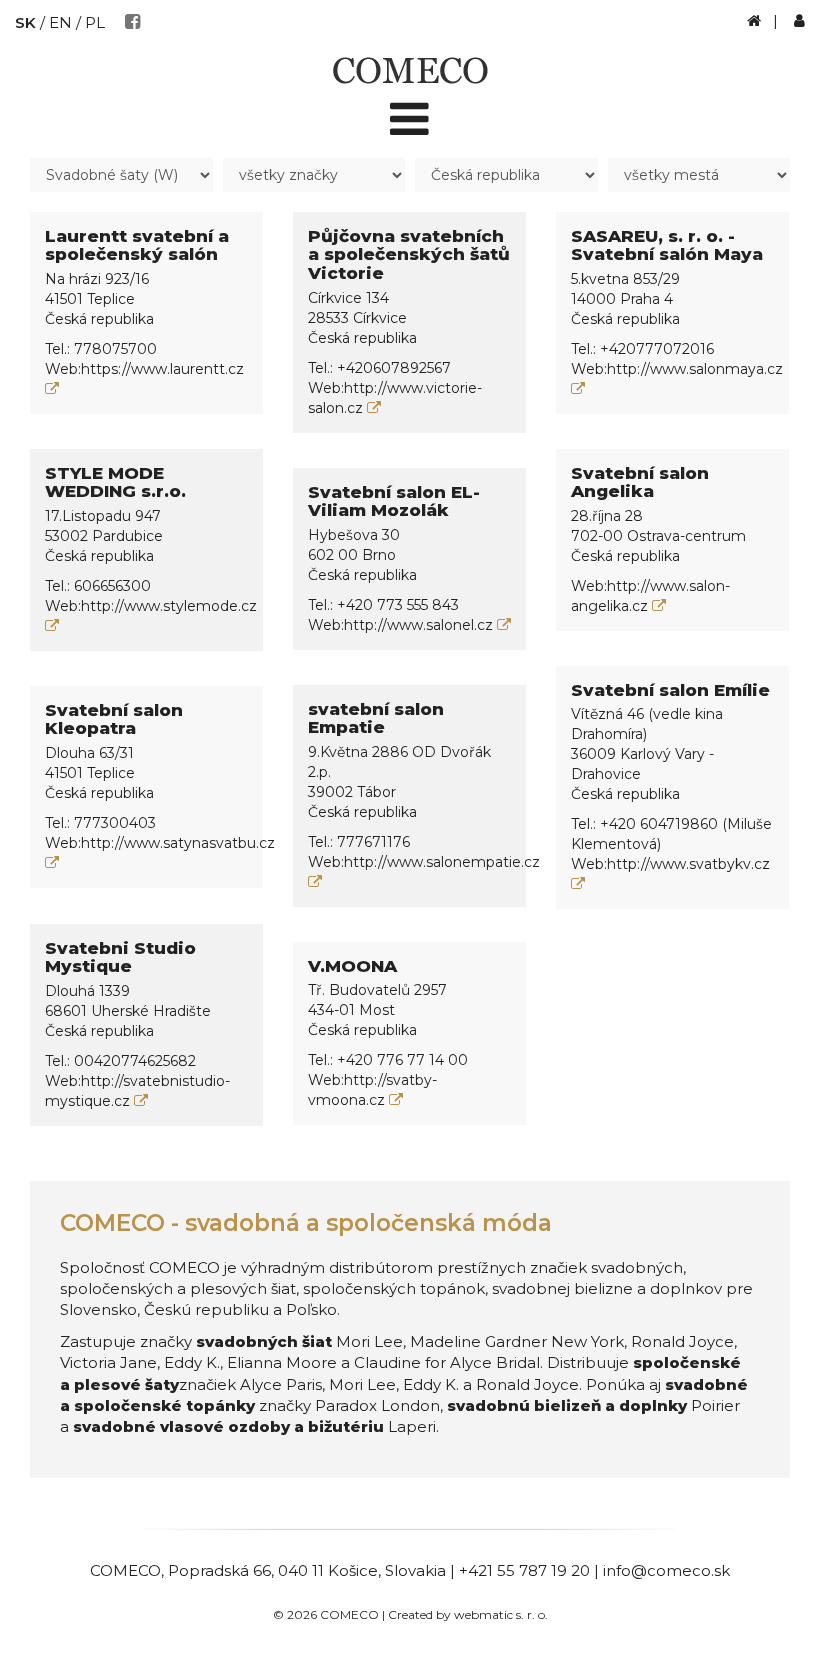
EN (60, 22)
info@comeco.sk (666, 1570)
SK (25, 22)
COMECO (125, 1570)
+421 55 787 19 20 (524, 1570)
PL (95, 22)
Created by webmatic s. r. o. (468, 1614)
